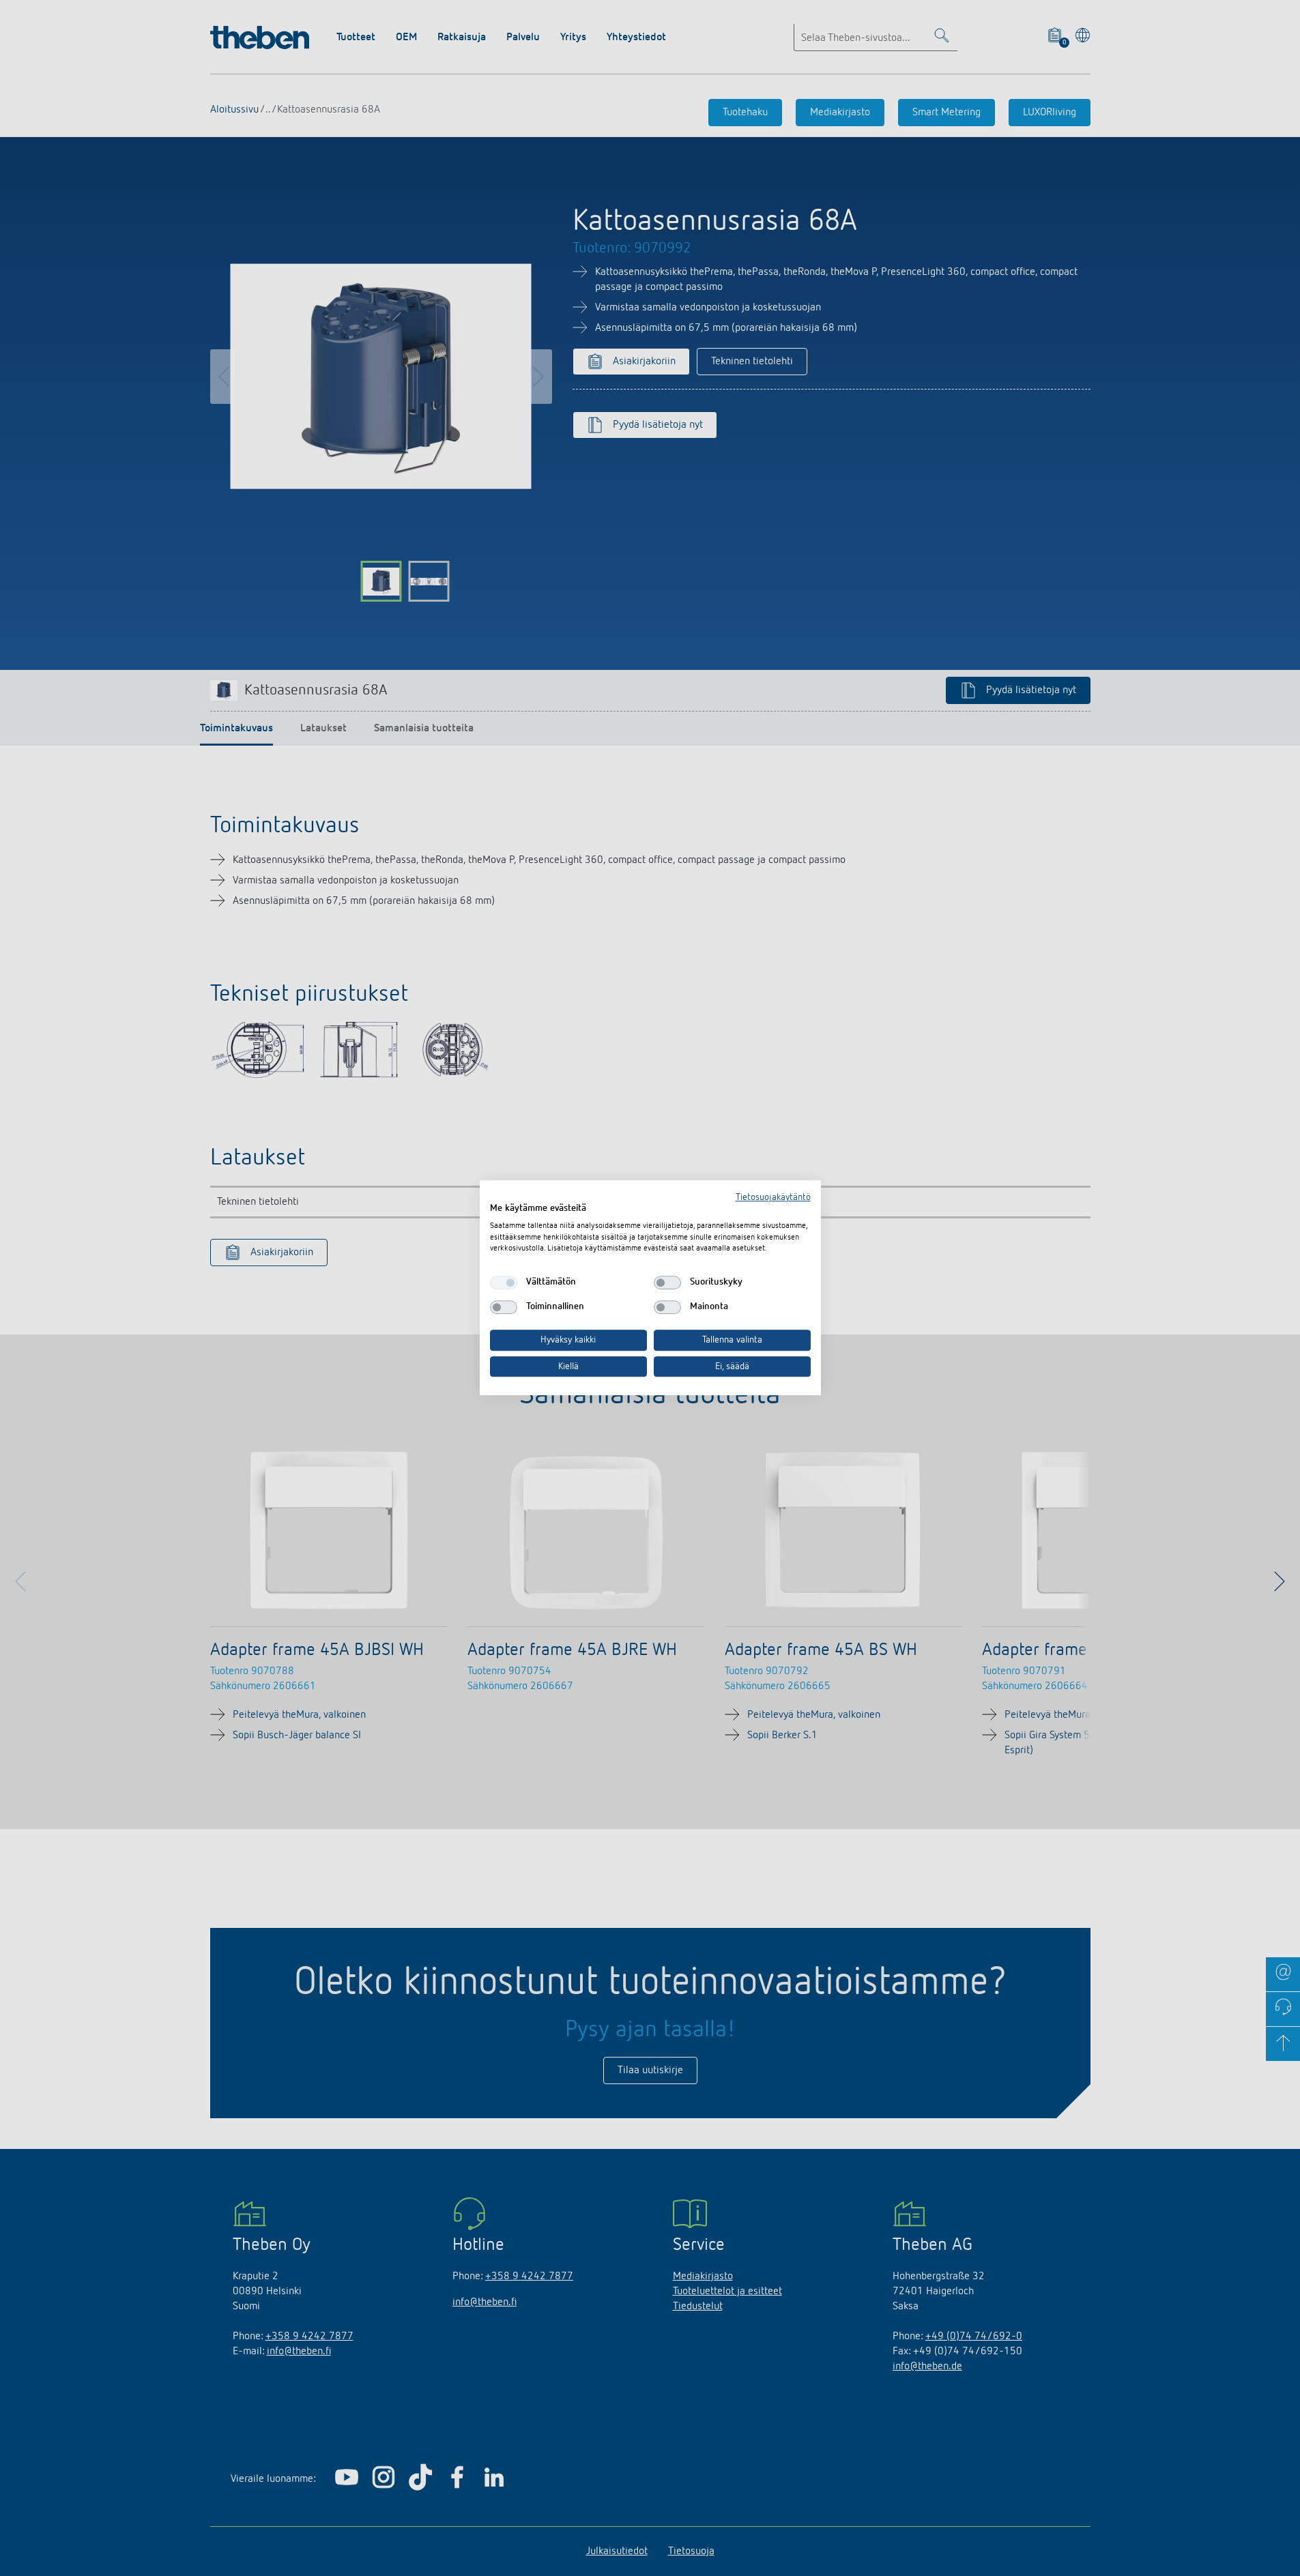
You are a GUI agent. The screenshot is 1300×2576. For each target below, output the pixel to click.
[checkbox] (504, 1283)
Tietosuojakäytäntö (773, 1197)
